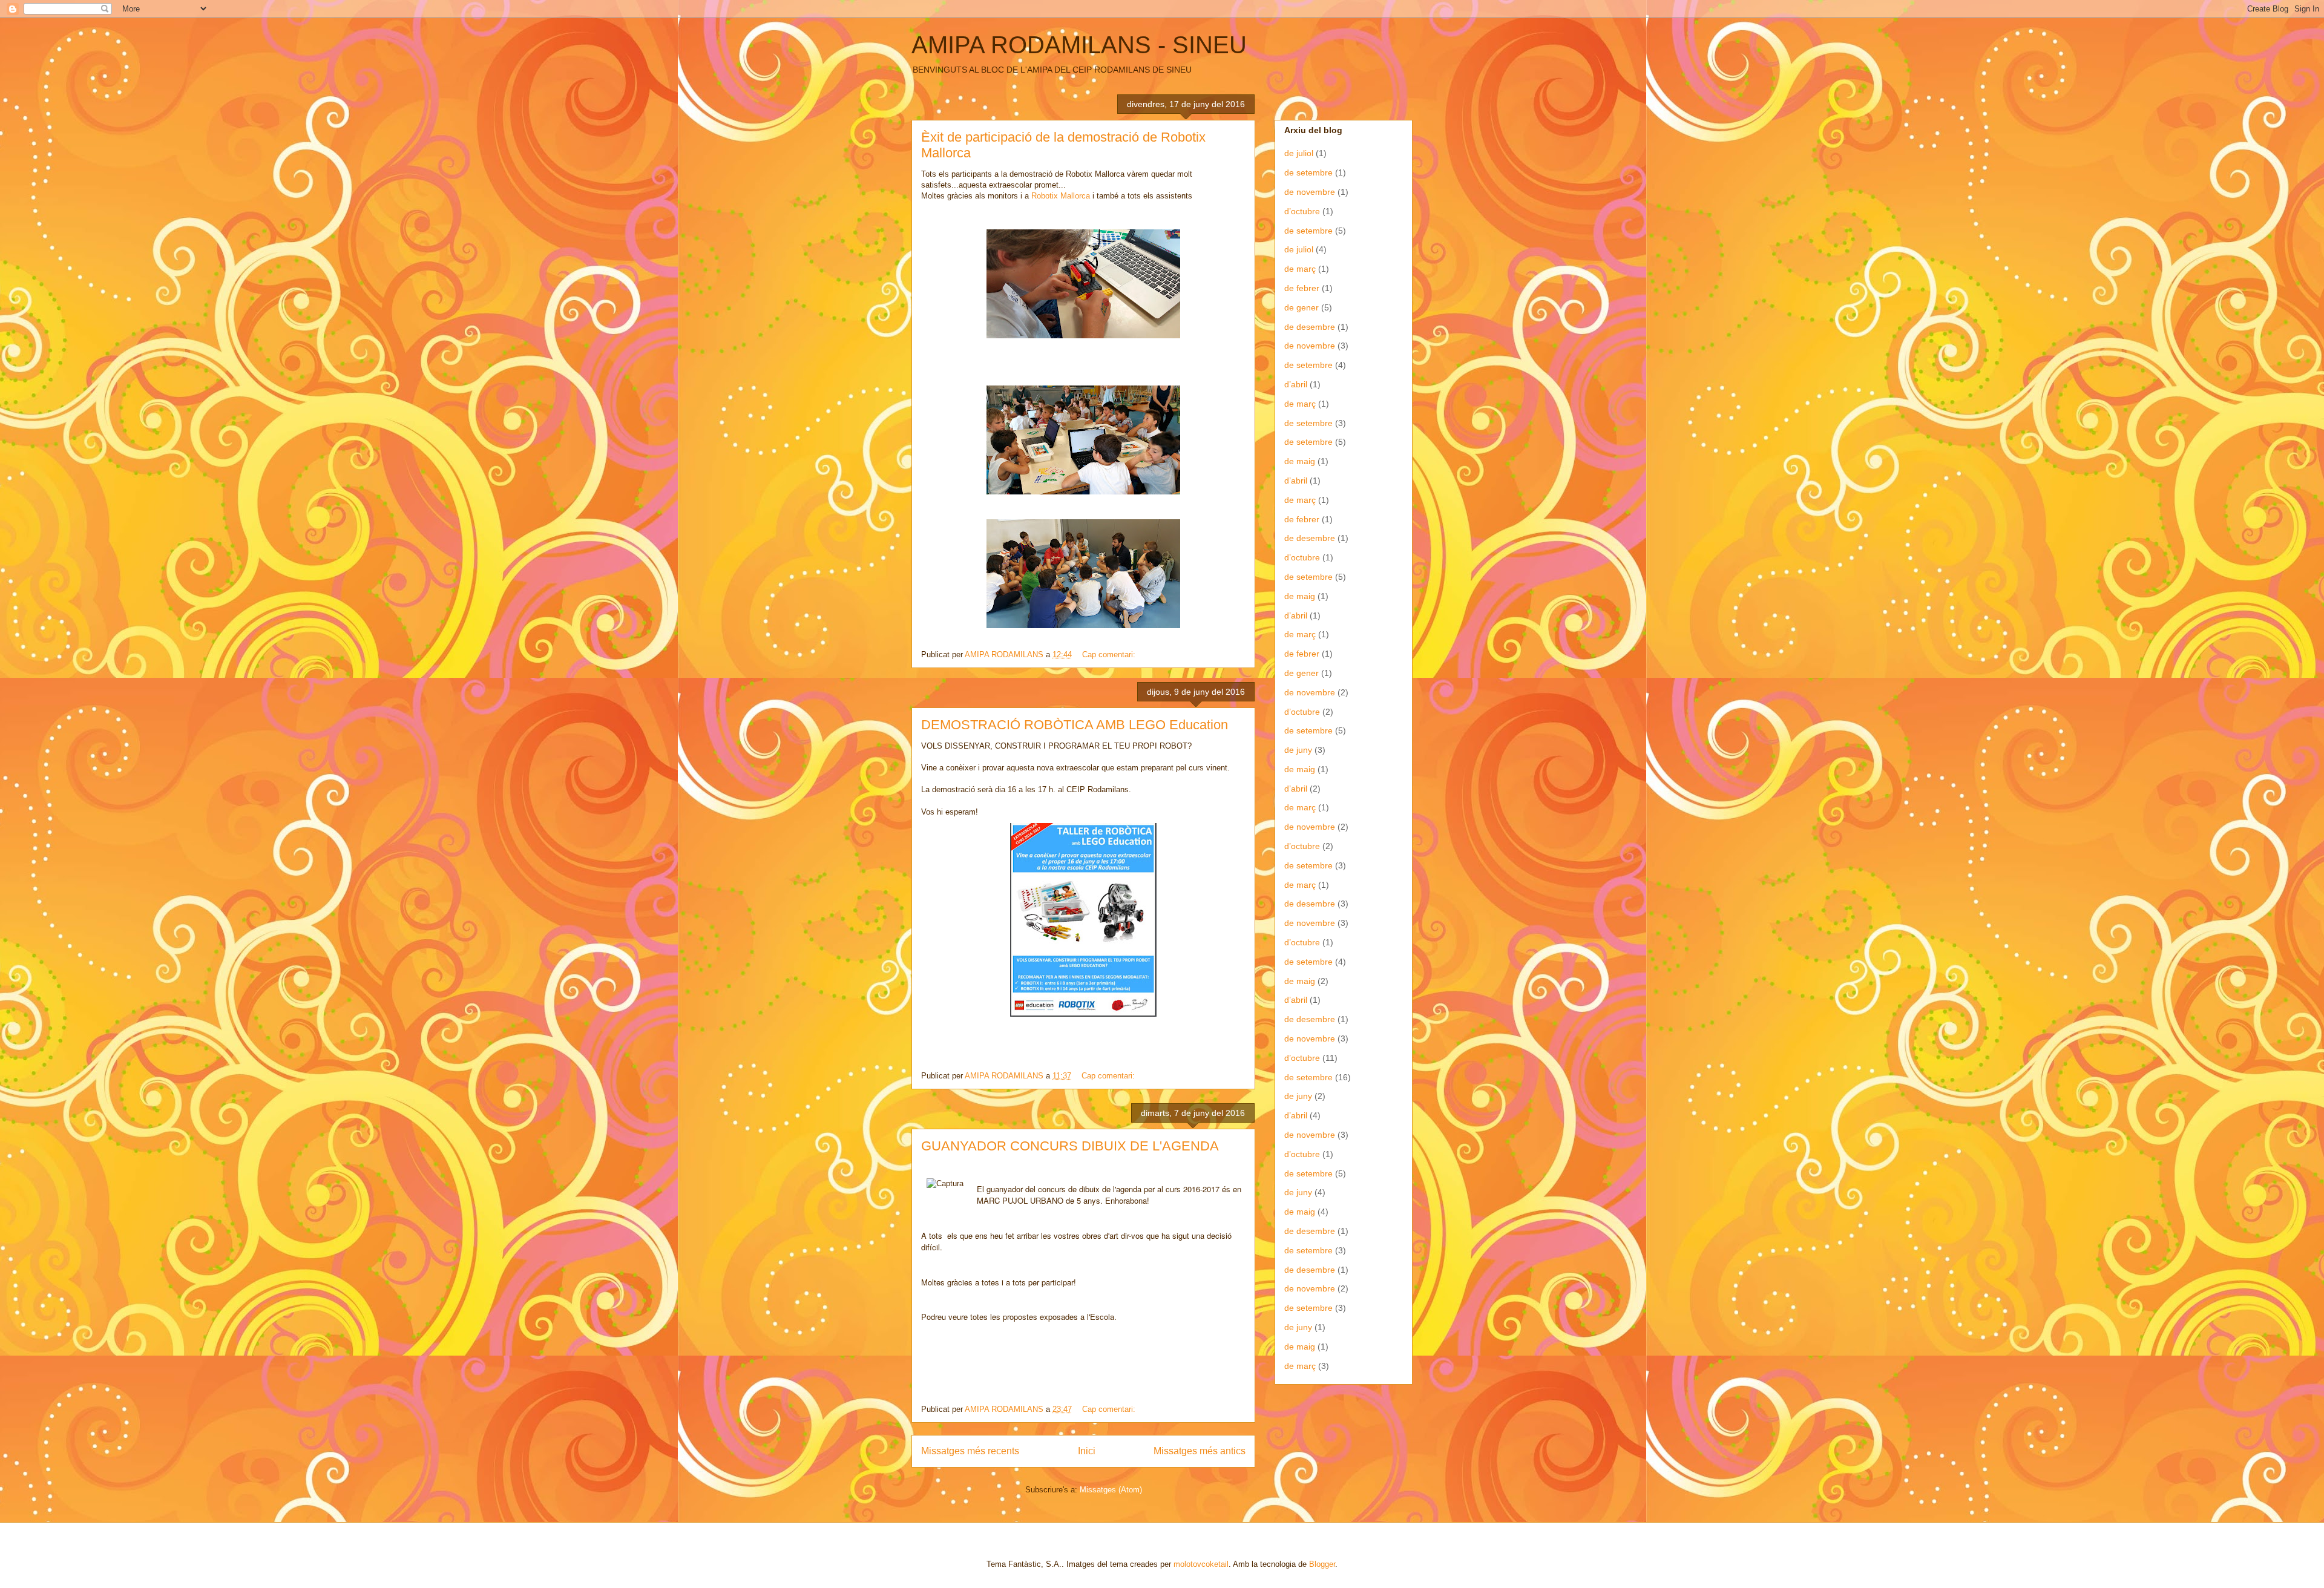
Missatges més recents (970, 1451)
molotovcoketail (1201, 1564)
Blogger (1322, 1564)
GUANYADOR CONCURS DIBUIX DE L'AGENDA (1070, 1146)
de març (1300, 269)
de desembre (1310, 327)
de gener (1302, 307)
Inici (1087, 1451)
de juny (1298, 750)
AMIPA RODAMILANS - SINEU (1079, 45)
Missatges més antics (1200, 1451)
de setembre (1308, 172)
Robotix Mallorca (1061, 196)
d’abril (1296, 384)
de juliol (1299, 153)
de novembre (1310, 192)
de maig (1300, 461)
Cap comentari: (1110, 655)
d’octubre (1302, 211)
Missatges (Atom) (1111, 1490)
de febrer (1302, 288)
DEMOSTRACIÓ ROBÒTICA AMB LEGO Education (1075, 725)
